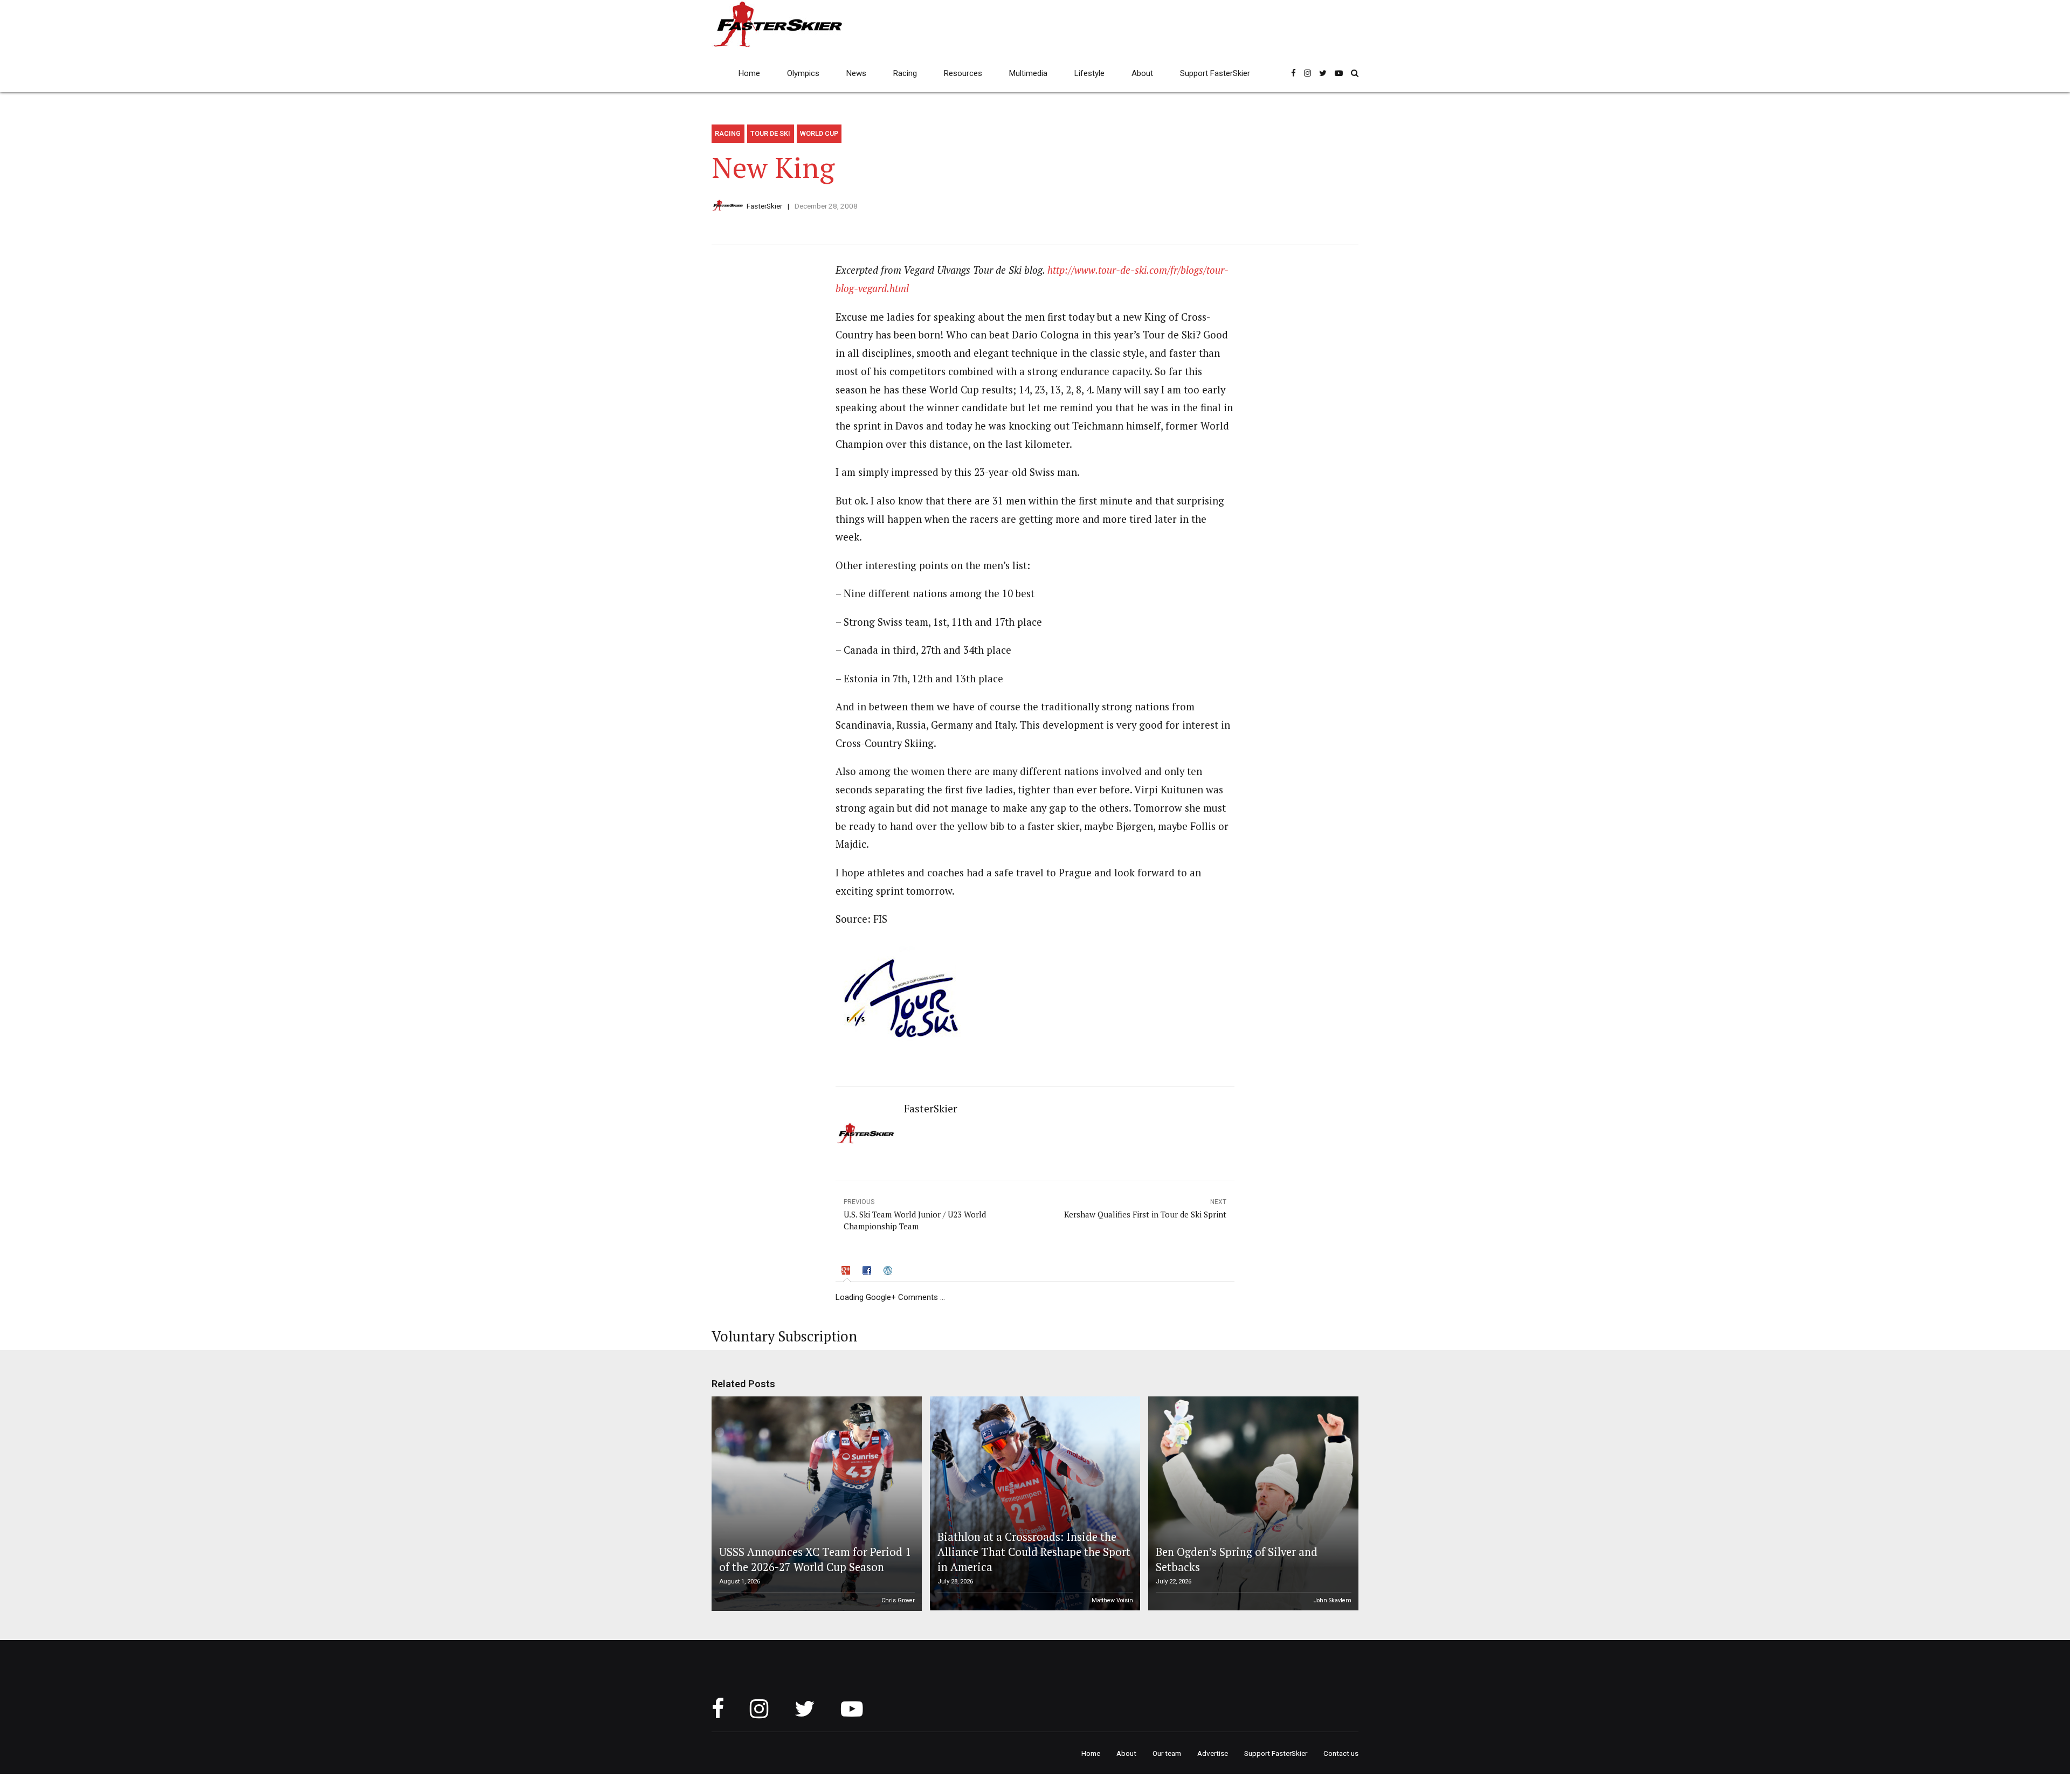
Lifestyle (1089, 73)
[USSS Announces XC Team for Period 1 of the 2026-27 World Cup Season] (815, 1504)
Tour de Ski (770, 133)
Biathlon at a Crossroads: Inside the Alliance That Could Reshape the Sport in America (1034, 1552)
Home (749, 73)
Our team (1167, 1753)
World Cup (819, 133)
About (1142, 73)
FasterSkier (764, 206)
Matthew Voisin (1112, 1600)
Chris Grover (898, 1600)
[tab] (847, 1272)
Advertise (1213, 1753)
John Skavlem (1333, 1600)
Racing (905, 73)
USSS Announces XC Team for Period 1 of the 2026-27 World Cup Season (815, 1559)
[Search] (1355, 73)
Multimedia (1028, 73)
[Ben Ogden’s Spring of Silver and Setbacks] (1252, 1504)
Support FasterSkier (1215, 73)
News (856, 73)
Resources (963, 73)
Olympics (803, 73)
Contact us (1341, 1753)
